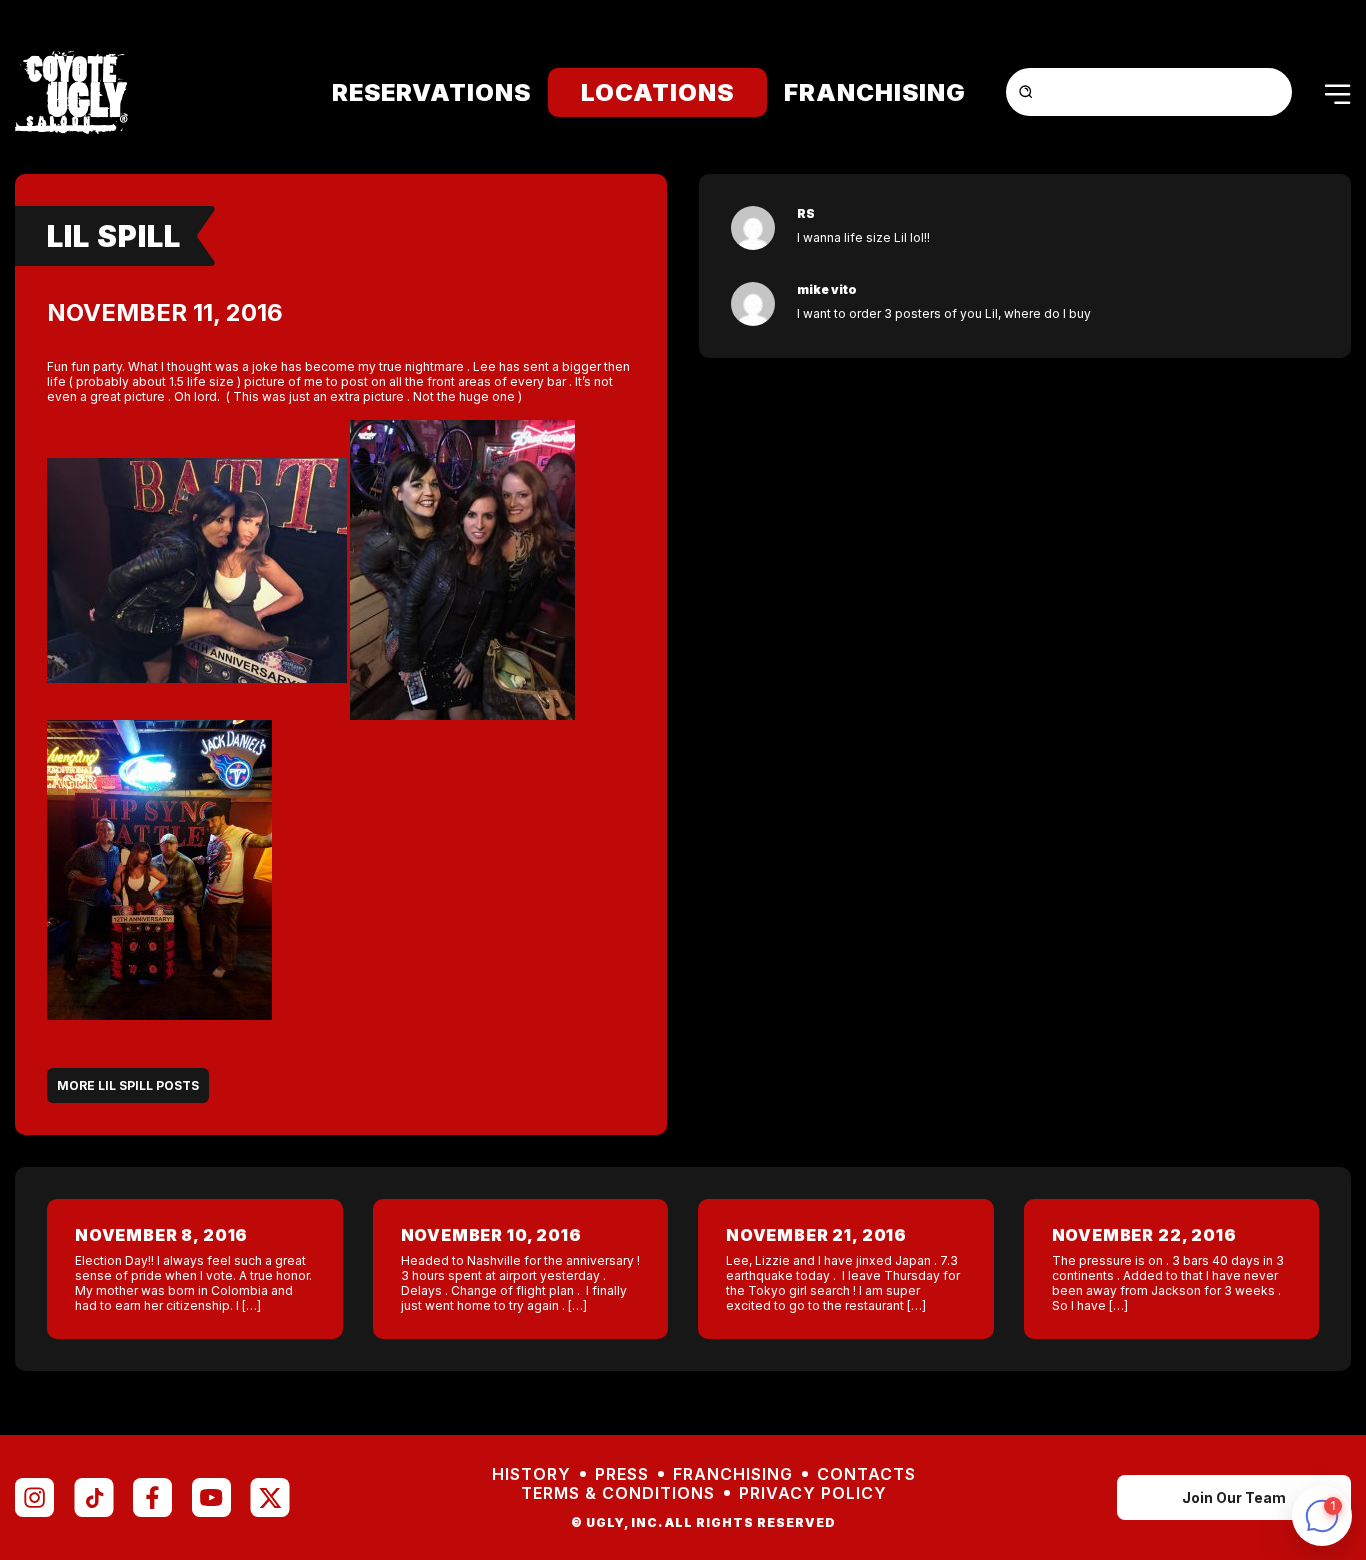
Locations (657, 92)
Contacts (866, 1474)
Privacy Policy (813, 1493)
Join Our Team (1234, 1497)
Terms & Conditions (618, 1493)
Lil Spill (114, 236)
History (531, 1474)
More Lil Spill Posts (128, 1085)
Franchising (875, 92)
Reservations (431, 92)
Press (622, 1474)
